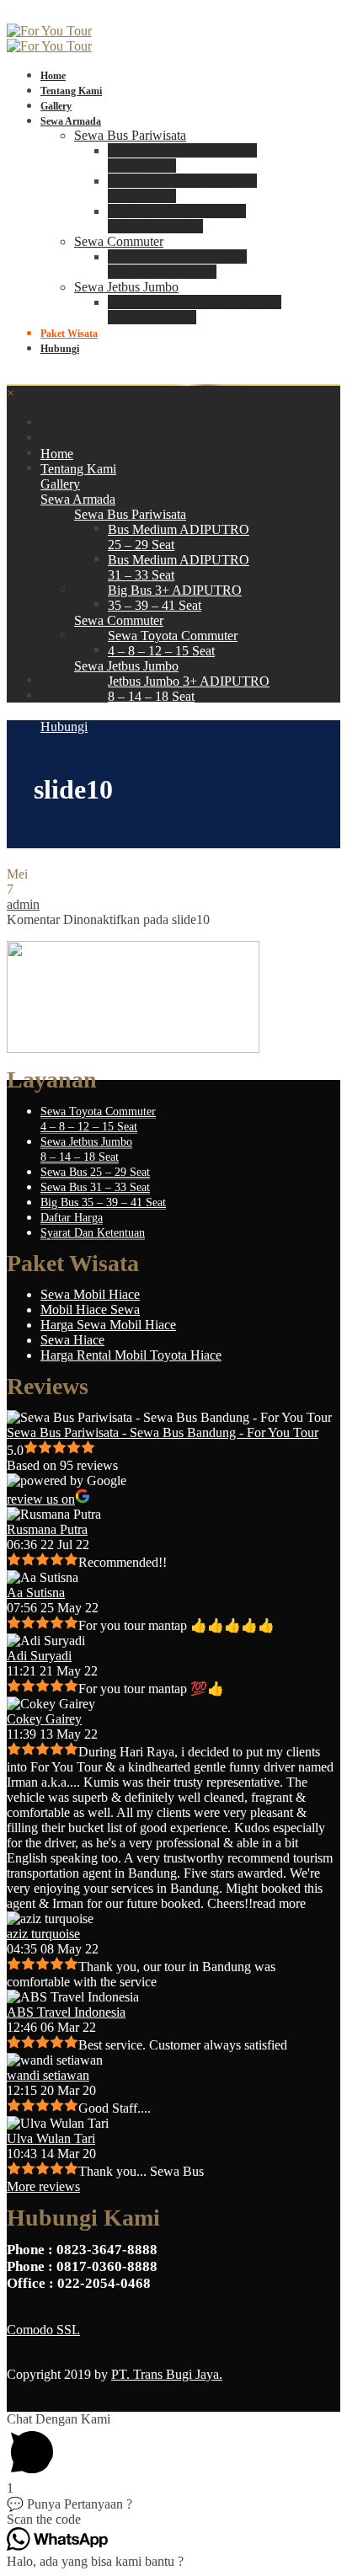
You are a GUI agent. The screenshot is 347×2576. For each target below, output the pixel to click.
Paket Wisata (69, 334)
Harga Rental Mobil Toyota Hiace (131, 1355)
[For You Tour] (49, 31)
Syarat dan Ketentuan (93, 1233)
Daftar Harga (72, 1218)
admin (23, 904)
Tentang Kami (71, 91)
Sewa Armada (71, 121)
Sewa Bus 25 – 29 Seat (95, 1172)
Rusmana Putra (47, 1529)
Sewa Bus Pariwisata (130, 135)
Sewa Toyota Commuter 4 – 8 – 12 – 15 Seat (177, 264)
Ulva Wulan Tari (51, 2138)
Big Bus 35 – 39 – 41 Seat (103, 1202)
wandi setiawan (48, 2075)
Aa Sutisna (36, 1593)
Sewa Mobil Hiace (90, 1294)
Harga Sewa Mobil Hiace (108, 1325)
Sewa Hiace (72, 1340)
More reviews (43, 2186)
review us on (41, 1499)
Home (53, 76)
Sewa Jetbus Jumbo (126, 287)
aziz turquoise (43, 1934)
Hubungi (60, 349)
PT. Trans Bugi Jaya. (167, 2374)
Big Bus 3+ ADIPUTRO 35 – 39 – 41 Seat (177, 219)
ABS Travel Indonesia (66, 2012)
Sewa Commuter (119, 241)
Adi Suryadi (39, 1656)
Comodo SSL (43, 2330)
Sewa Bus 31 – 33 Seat (95, 1187)
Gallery (56, 106)
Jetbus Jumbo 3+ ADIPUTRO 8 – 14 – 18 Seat (195, 310)
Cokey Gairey (44, 1719)
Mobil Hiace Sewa (90, 1309)
